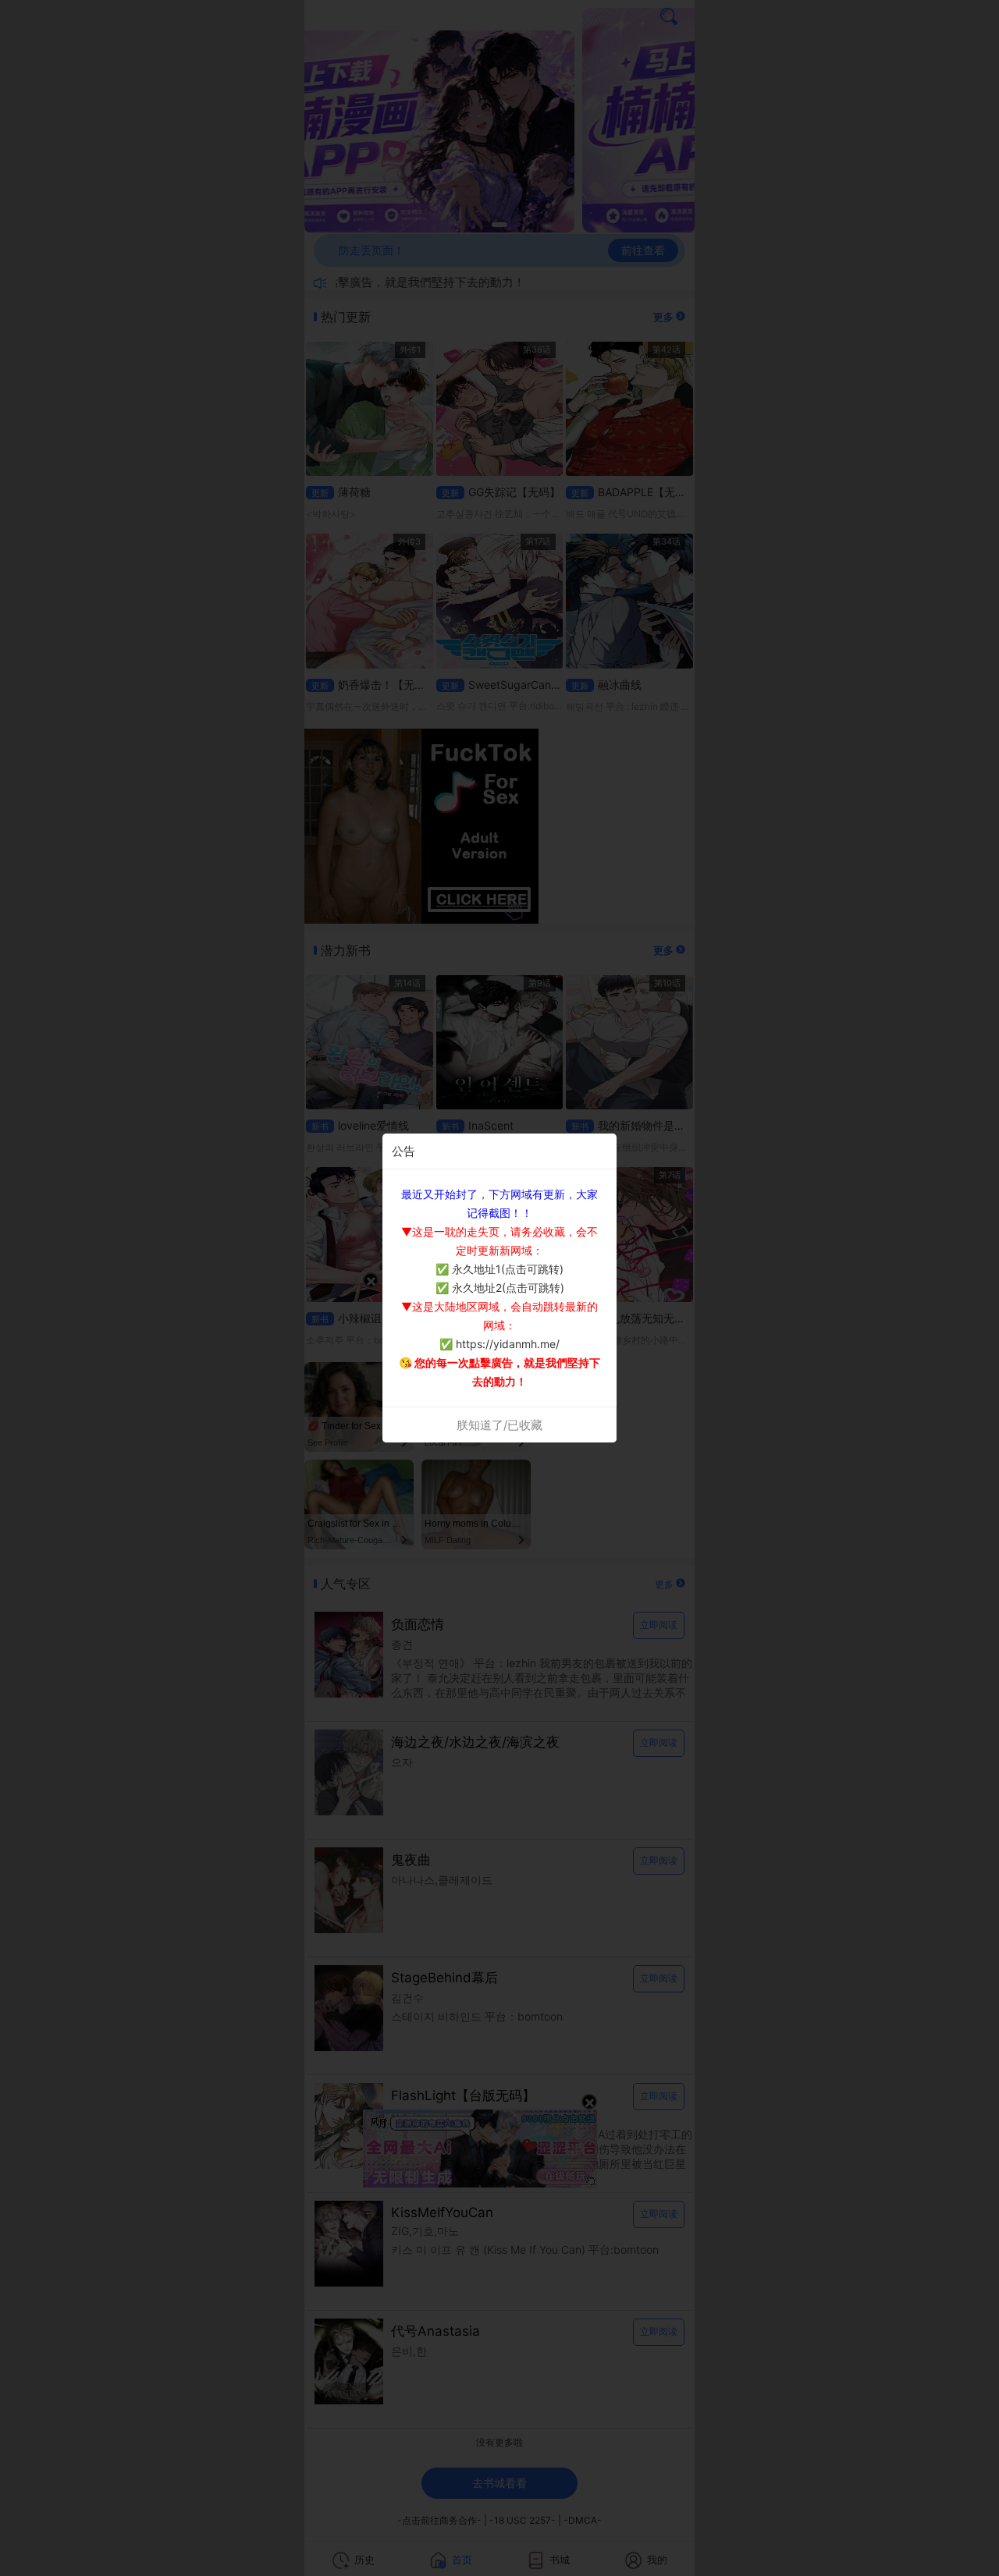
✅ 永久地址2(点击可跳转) (500, 1288)
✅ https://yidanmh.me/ (499, 1344)
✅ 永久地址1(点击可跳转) (499, 1269)
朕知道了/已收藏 (499, 1425)
